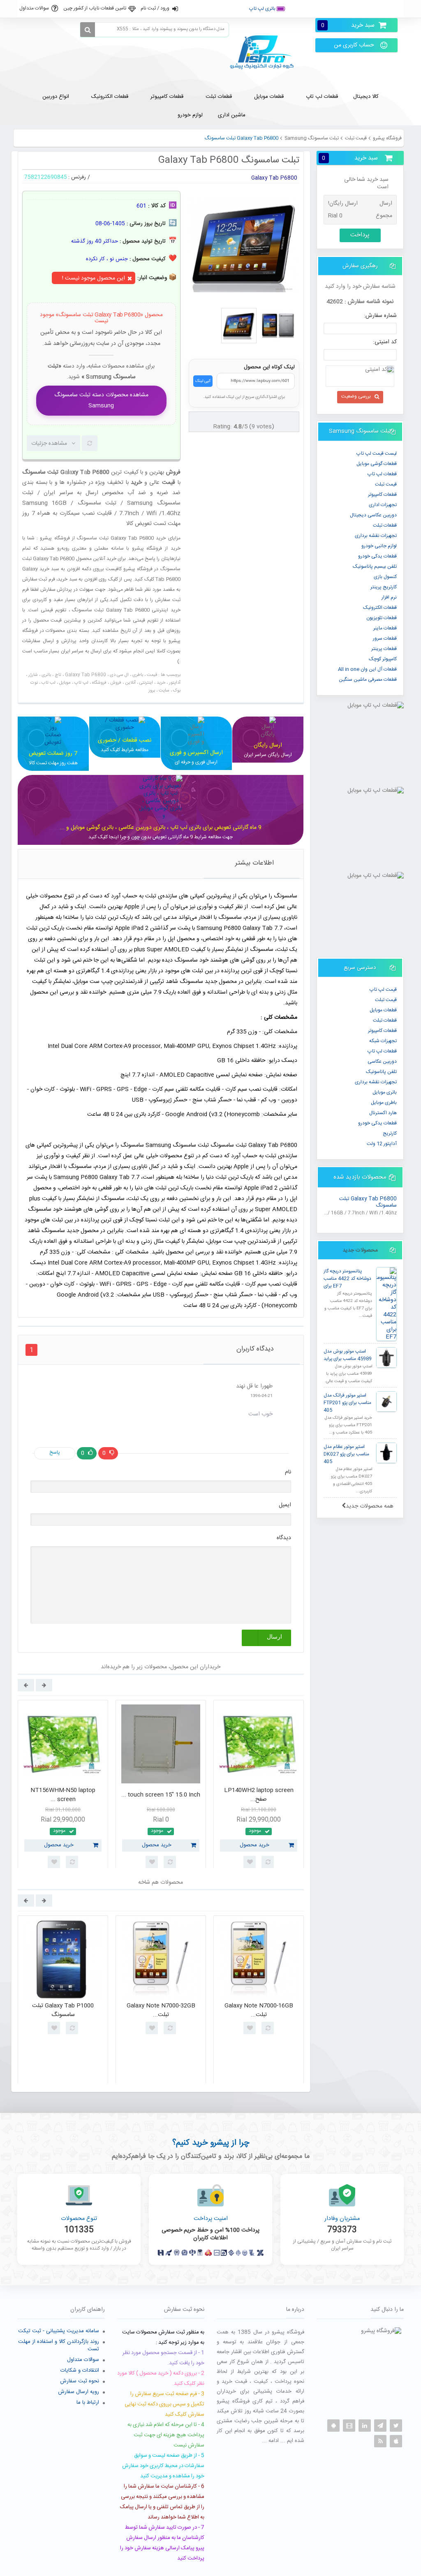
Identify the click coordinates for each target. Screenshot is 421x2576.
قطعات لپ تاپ (382, 474)
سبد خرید (348, 25)
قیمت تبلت (356, 138)
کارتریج (390, 1133)
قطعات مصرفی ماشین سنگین (368, 680)
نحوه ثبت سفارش (80, 2381)
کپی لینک (203, 381)
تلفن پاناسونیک (381, 1072)
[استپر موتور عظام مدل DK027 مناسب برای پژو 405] (386, 1453)
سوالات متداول (34, 8)
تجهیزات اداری (383, 505)
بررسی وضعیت (356, 396)
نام (288, 1472)
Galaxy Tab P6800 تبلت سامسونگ (368, 1202)
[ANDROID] (333, 2426)
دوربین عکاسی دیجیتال (373, 515)
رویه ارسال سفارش (79, 2392)
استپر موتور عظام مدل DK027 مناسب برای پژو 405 (346, 1454)
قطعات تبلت (385, 525)
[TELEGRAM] (380, 2426)
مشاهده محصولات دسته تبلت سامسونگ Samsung (101, 401)
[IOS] (396, 2441)
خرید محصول (59, 1845)
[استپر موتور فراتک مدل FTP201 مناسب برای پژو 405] (386, 1401)
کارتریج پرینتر (384, 587)
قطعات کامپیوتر (382, 1031)
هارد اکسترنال (383, 1113)
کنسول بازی (385, 577)
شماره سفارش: (380, 316)
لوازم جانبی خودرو (379, 546)
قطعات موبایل (383, 1010)
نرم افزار (389, 597)
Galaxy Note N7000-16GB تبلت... (259, 2011)
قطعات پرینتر (384, 649)
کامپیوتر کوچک (383, 659)
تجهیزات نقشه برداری (376, 536)
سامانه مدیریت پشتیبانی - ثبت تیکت (59, 2331)
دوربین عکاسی (382, 1061)
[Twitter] (396, 2426)
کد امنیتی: (385, 342)
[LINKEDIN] (365, 2426)
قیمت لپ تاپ (383, 990)
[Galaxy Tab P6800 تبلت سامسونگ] (239, 326)
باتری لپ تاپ (263, 9)
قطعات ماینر (385, 628)
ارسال (274, 1637)
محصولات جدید (360, 1250)
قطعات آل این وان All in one (367, 669)
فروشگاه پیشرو (387, 138)
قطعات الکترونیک (380, 608)
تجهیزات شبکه (383, 1041)
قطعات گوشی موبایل (377, 464)
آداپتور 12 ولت (382, 1144)
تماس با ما (386, 9)
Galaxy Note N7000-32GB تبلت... (161, 2011)
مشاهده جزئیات (49, 444)
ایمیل (285, 1505)
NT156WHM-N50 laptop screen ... (63, 1795)
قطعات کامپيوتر (382, 495)
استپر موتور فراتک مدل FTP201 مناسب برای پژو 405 (347, 1403)
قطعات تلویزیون (382, 618)
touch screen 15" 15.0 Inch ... (161, 1795)
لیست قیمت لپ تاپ (377, 453)
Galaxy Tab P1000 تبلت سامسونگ (63, 2011)
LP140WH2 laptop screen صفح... (259, 1795)
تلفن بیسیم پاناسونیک (375, 567)
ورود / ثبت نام (155, 8)
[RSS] (380, 2441)
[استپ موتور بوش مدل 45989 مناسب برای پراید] (386, 1357)
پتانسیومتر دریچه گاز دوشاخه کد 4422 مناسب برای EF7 (347, 1279)
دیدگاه (284, 1538)
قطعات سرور (385, 638)
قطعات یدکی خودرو (377, 556)
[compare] (90, 443)
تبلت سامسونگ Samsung (312, 138)
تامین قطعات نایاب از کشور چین (95, 8)
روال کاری (354, 9)
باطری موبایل (384, 1103)
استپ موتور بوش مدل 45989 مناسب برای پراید (348, 1355)
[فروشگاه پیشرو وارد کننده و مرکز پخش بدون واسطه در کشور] (265, 52)
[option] (63, 1787)
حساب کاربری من (354, 45)
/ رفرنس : (79, 177)
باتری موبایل (385, 1092)
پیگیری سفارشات (314, 9)
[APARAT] (349, 2426)
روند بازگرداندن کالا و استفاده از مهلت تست (59, 2345)
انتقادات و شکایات (80, 2370)
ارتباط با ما (88, 2403)
